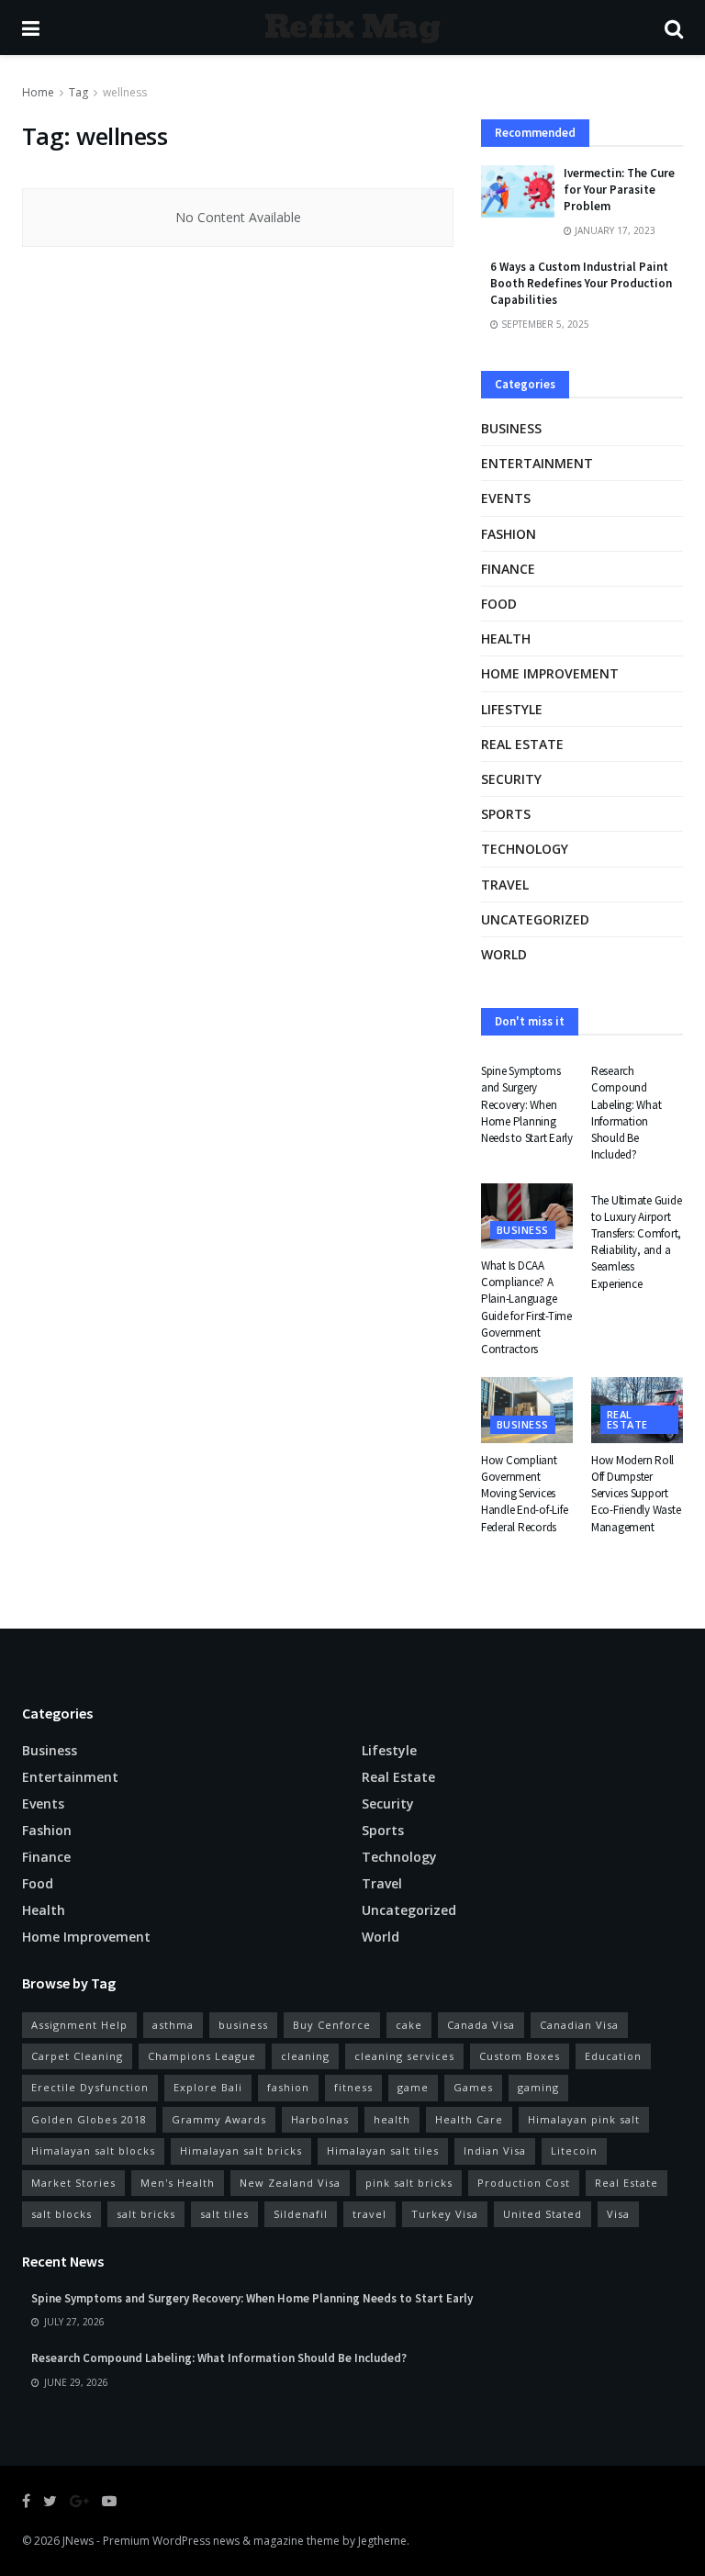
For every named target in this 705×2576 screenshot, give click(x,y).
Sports (506, 814)
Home (38, 92)
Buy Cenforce (332, 2025)
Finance (508, 569)
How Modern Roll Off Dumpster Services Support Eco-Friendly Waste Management (636, 1494)
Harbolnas (320, 2119)
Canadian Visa (579, 2025)
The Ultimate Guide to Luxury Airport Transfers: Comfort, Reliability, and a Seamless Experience (636, 1242)
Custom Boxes (520, 2056)
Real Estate (627, 2183)
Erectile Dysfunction (90, 2087)
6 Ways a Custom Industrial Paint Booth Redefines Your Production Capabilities (581, 283)
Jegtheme (382, 2541)
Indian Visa (495, 2150)
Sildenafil (301, 2214)
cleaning (305, 2056)
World (504, 954)
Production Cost (524, 2183)
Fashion (509, 534)
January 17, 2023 (614, 230)
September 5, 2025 (544, 324)
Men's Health (178, 2183)
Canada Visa (481, 2025)
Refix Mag (352, 28)
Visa (618, 2214)
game (413, 2087)
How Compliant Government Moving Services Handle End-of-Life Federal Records (524, 1494)
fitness (353, 2087)
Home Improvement (550, 673)
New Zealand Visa (290, 2183)
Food (499, 604)
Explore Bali (208, 2087)
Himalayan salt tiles (383, 2150)
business (243, 2025)
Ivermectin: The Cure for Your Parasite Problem (619, 190)
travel (369, 2214)
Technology (525, 849)
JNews (78, 2541)
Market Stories (73, 2183)
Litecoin (574, 2150)
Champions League (202, 2056)
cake (409, 2025)
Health (506, 638)
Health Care (469, 2119)
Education (613, 2056)
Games (473, 2087)
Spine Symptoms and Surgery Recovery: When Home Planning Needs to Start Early (527, 1104)
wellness (125, 92)
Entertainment (537, 463)
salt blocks (62, 2214)
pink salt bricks (409, 2183)
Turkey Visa (445, 2214)
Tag (78, 92)
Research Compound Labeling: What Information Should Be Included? (626, 1113)
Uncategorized (535, 919)
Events (506, 498)
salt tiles (224, 2214)
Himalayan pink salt (584, 2119)
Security (511, 779)
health (392, 2119)
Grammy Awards (219, 2119)
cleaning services (404, 2056)
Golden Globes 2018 (89, 2119)
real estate (522, 744)
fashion (288, 2087)
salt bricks (146, 2214)
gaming (538, 2087)
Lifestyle (512, 709)
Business (511, 428)
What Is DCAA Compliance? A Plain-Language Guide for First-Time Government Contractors (526, 1307)
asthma (173, 2025)
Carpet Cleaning (77, 2056)
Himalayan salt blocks (93, 2150)
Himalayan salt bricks (241, 2150)
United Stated (543, 2214)
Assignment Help (79, 2025)
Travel (505, 885)
